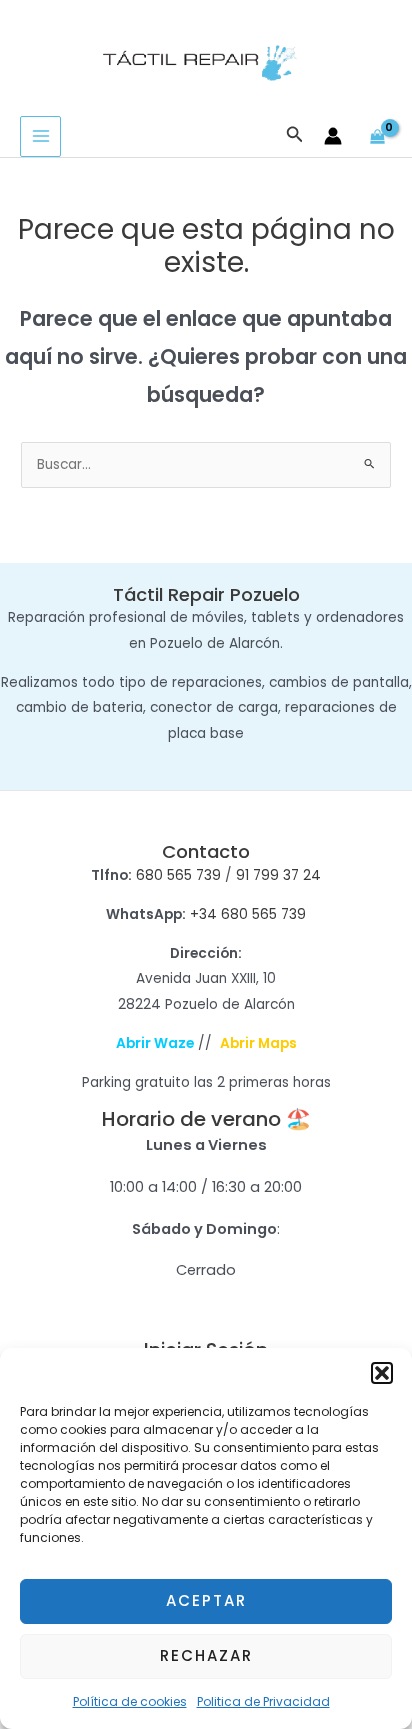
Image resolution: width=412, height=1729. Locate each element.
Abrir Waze (155, 1043)
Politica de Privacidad (263, 1701)
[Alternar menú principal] (40, 136)
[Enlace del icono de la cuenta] (333, 136)
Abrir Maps (258, 1043)
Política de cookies (130, 1701)
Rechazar (206, 1655)
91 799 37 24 (278, 875)
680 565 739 (178, 875)
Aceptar (206, 1600)
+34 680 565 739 (248, 914)
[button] (382, 1373)
